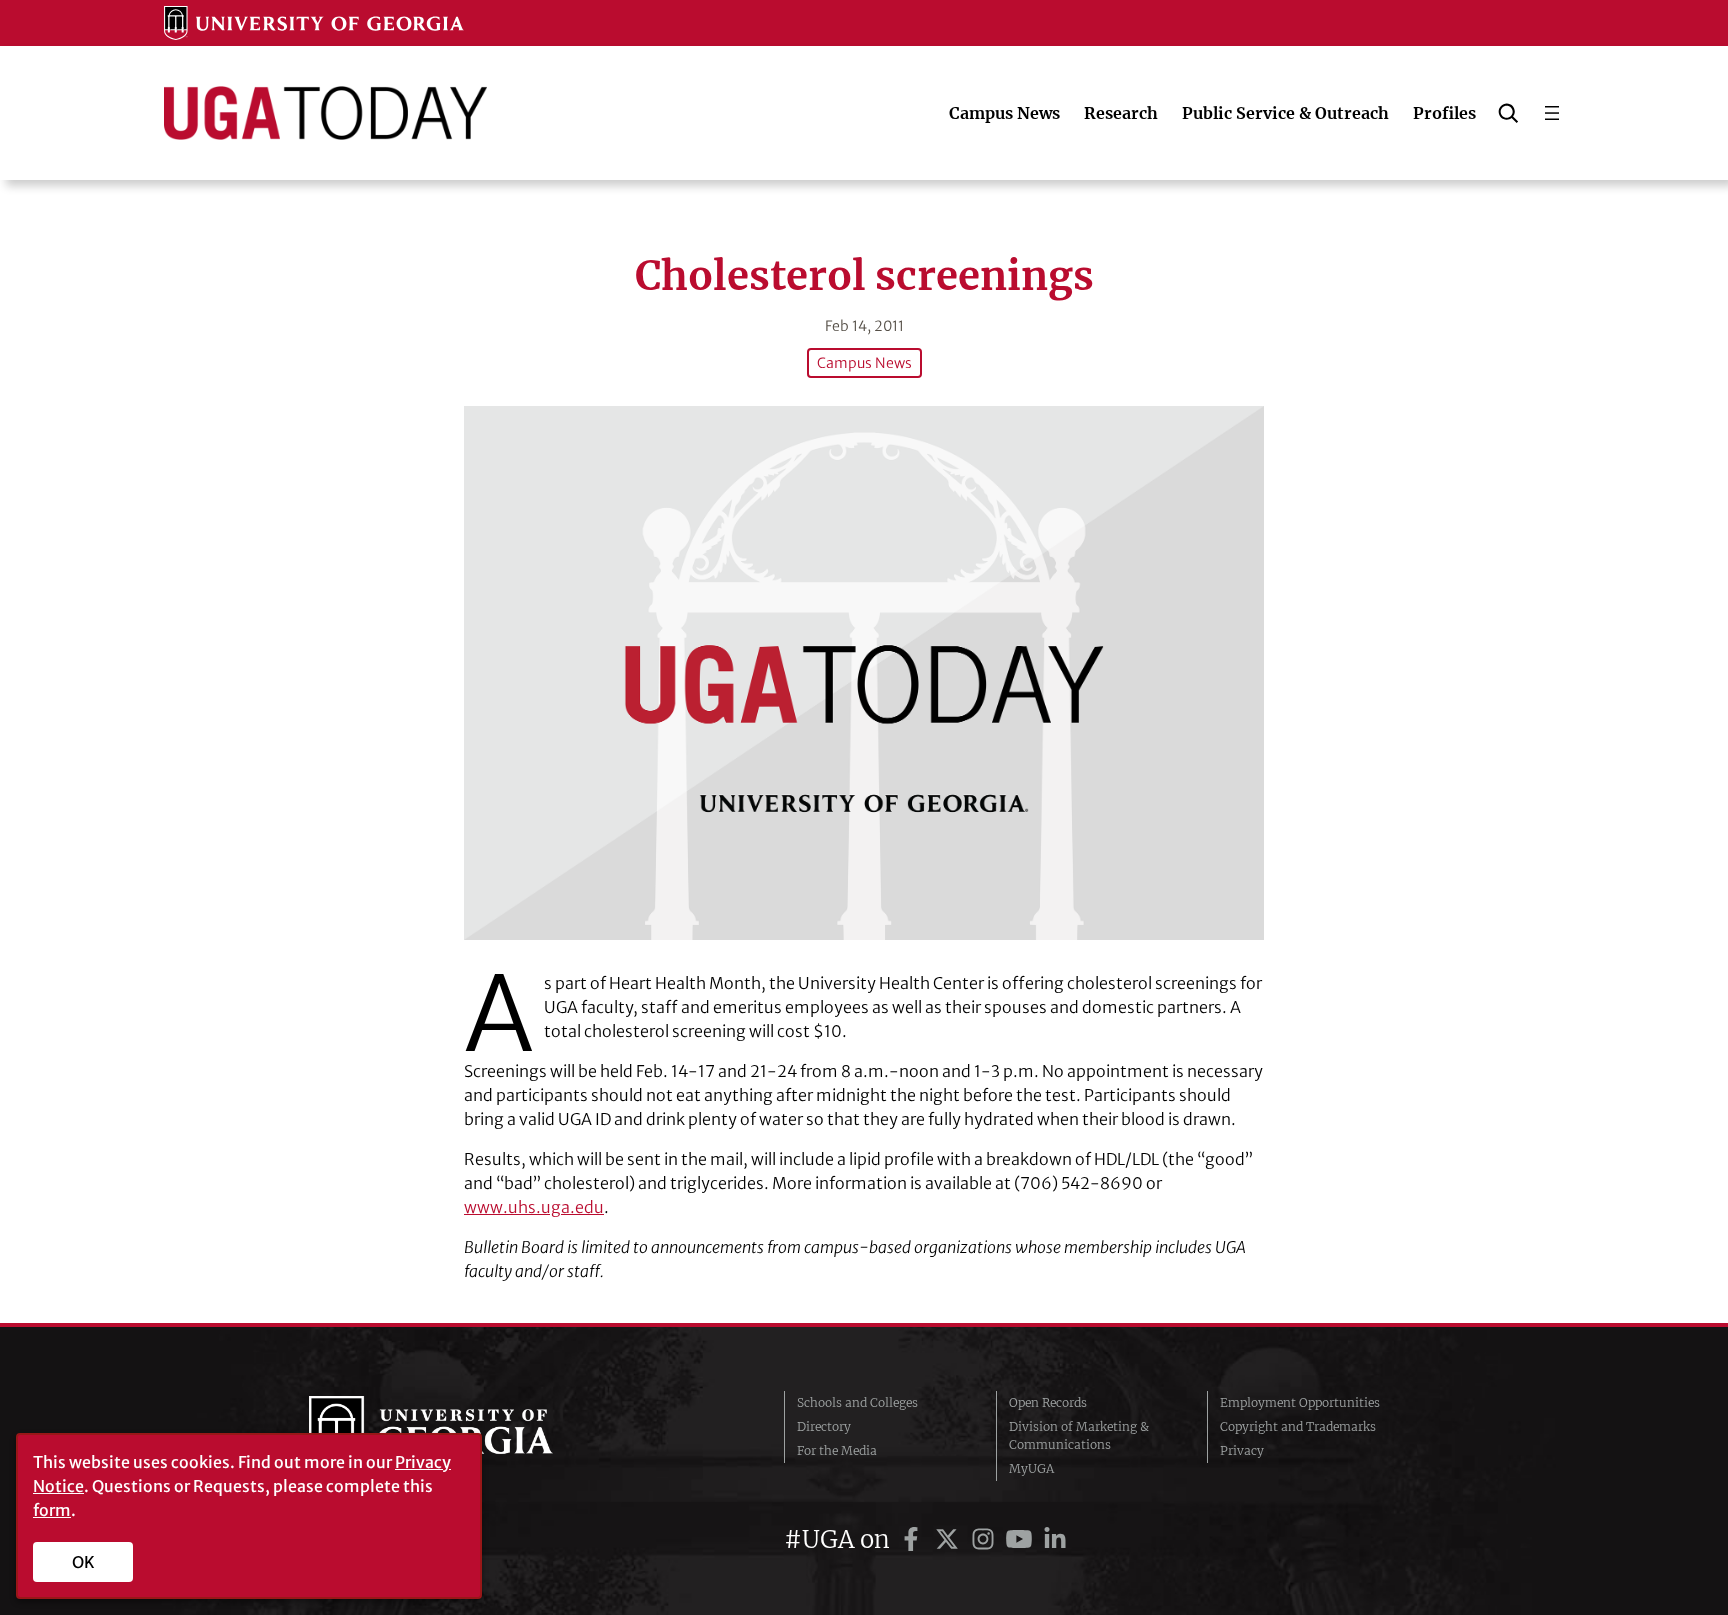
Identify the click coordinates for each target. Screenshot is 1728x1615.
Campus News (864, 363)
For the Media (837, 1450)
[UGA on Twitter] (950, 1539)
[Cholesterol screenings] (864, 672)
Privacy (1242, 1450)
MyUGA (1031, 1468)
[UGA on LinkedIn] (1055, 1539)
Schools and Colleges (857, 1402)
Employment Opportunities (1300, 1402)
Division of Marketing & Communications (1079, 1435)
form (52, 1510)
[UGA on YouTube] (1022, 1539)
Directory (824, 1426)
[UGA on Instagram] (986, 1539)
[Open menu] (1552, 113)
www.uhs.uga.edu (534, 1207)
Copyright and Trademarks (1298, 1426)
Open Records (1048, 1402)
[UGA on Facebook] (914, 1539)
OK (83, 1562)
